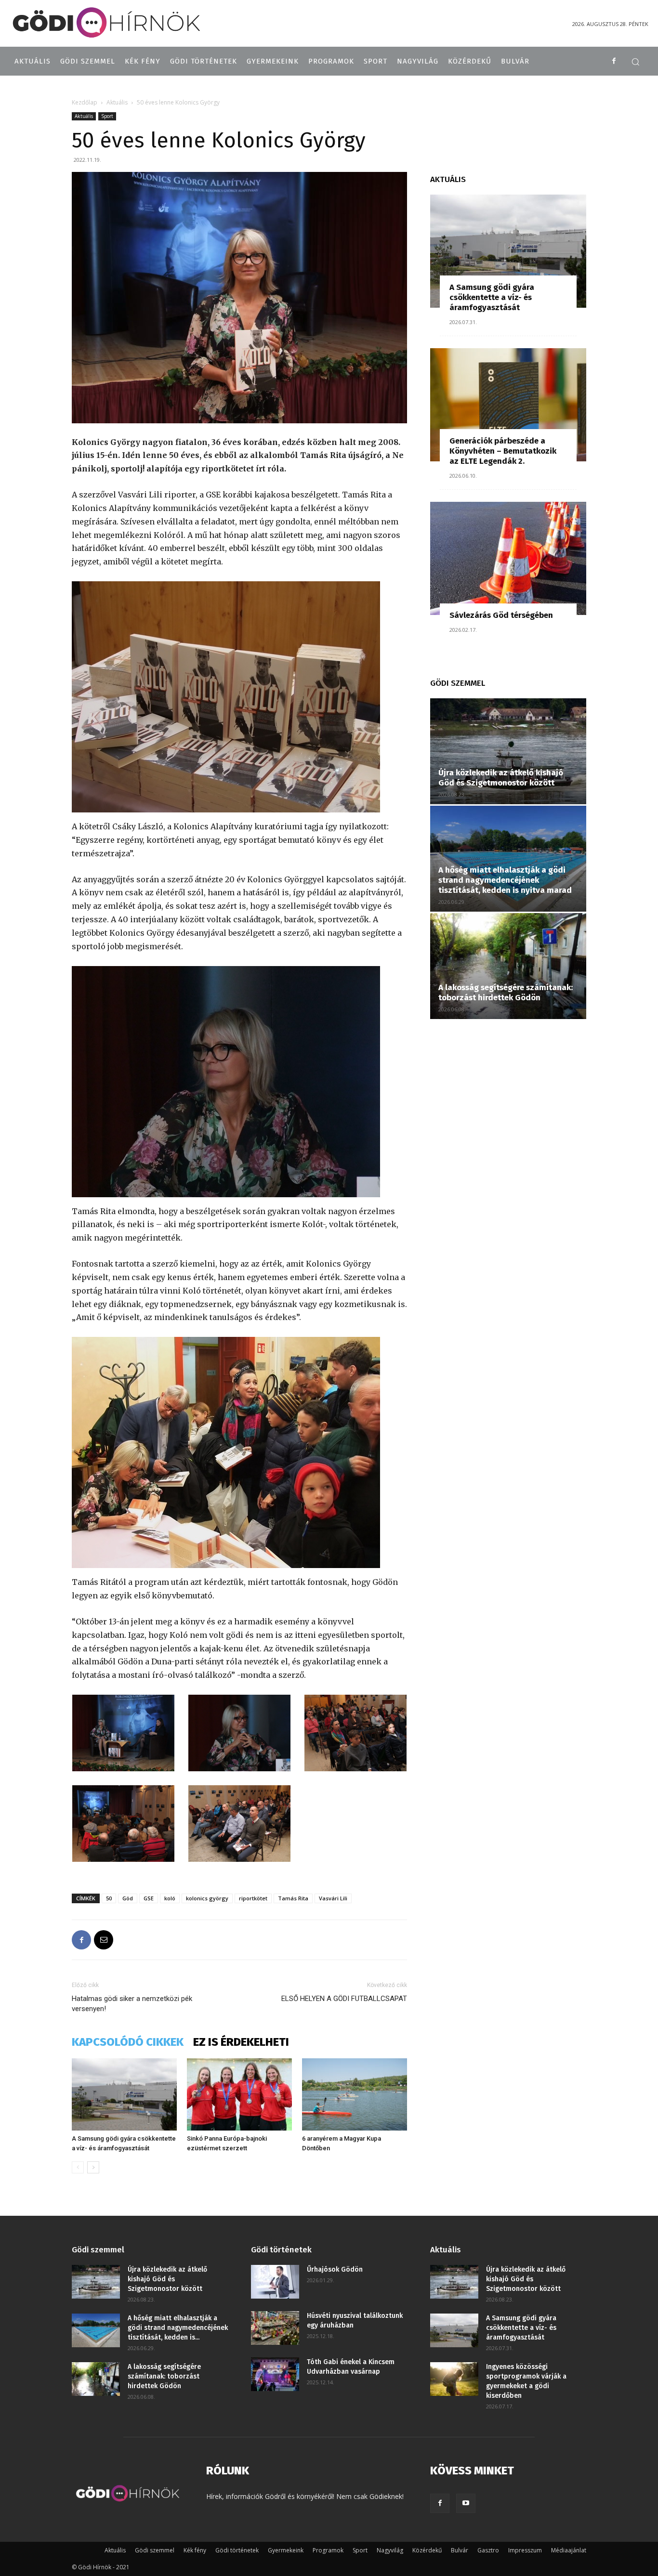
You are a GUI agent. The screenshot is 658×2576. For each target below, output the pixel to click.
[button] (635, 62)
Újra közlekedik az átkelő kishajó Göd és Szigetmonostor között (501, 778)
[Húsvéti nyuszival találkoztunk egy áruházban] (275, 2328)
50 (109, 1898)
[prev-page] (78, 2167)
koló (170, 1898)
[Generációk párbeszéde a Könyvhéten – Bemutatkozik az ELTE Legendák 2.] (508, 405)
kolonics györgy (207, 1898)
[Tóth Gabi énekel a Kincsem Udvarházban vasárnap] (275, 2374)
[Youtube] (466, 2503)
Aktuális (117, 102)
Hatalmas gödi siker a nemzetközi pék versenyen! (132, 2004)
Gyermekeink (286, 2550)
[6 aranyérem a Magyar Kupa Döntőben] (355, 2094)
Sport (107, 116)
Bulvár (460, 2550)
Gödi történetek (237, 2550)
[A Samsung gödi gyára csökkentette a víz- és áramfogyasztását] (124, 2094)
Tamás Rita (293, 1898)
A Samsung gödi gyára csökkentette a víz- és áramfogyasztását (492, 297)
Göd (128, 1898)
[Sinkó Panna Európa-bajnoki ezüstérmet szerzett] (239, 2094)
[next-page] (93, 2167)
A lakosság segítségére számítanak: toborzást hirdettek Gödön (506, 993)
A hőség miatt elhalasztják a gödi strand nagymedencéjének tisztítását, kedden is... (178, 2328)
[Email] (104, 1940)
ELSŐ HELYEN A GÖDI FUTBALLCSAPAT (344, 1999)
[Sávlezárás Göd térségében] (508, 558)
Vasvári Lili (333, 1898)
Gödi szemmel (155, 2550)
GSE (149, 1898)
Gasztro (488, 2550)
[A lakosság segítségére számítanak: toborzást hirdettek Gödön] (508, 966)
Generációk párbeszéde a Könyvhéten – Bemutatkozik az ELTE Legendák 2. (503, 451)
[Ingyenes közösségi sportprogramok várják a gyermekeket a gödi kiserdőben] (454, 2379)
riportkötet (253, 1898)
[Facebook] (614, 61)
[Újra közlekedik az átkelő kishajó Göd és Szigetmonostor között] (508, 751)
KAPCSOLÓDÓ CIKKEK (128, 2042)
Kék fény (195, 2550)
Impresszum (525, 2550)
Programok (328, 2550)
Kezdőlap (85, 102)
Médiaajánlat (569, 2550)
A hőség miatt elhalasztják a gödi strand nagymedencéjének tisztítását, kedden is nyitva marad (505, 880)
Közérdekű (427, 2550)
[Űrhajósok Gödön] (275, 2282)
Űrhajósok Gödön (335, 2269)
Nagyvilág (390, 2550)
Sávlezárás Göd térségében (501, 615)
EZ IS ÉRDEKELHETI (241, 2042)
